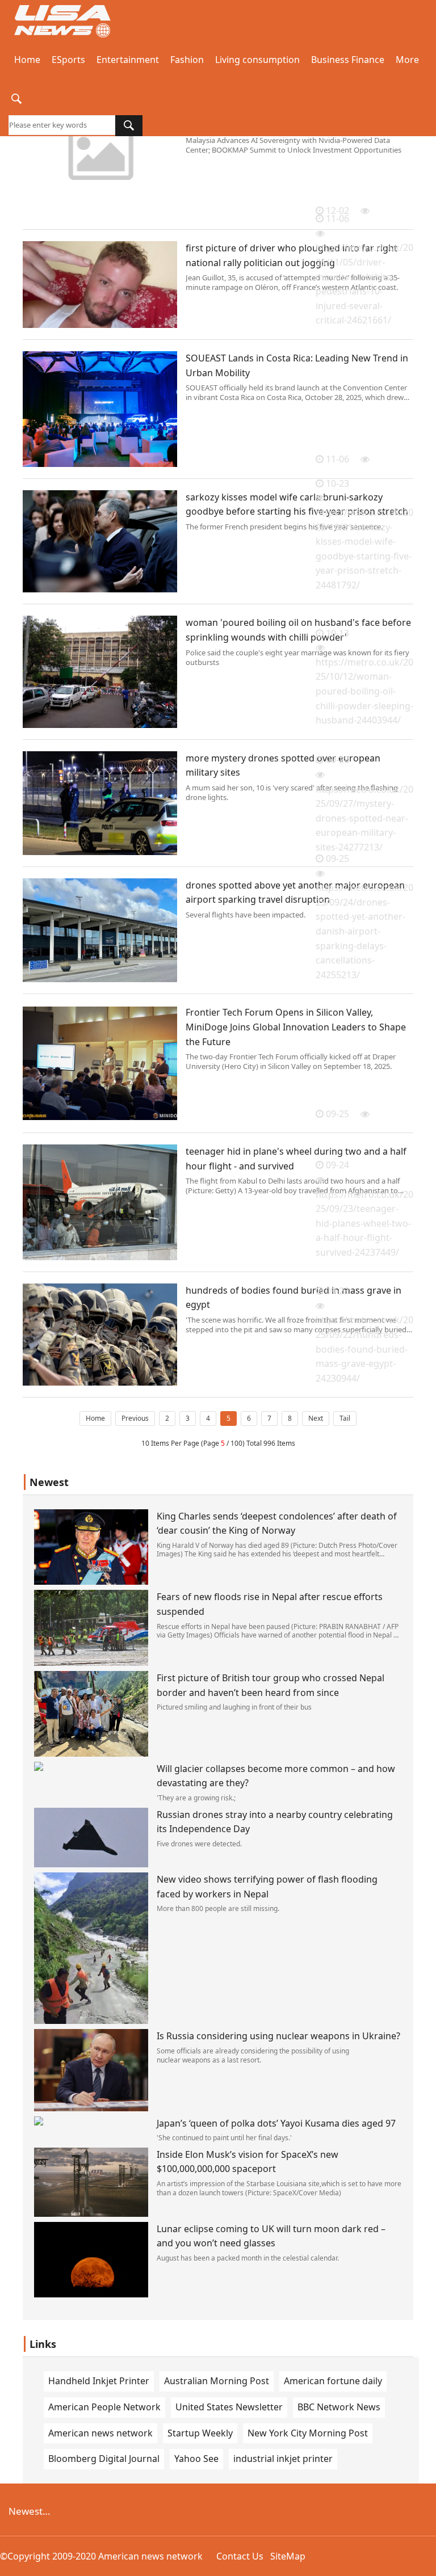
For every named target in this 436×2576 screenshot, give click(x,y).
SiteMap (288, 2556)
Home (27, 60)
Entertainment (128, 60)
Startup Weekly (200, 2433)
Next (316, 1418)
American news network (100, 2433)
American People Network (104, 2407)
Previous (135, 1418)
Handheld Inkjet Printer (99, 2381)
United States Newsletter (229, 2407)
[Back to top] (421, 2561)
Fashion (187, 60)
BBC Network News (339, 2407)
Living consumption (257, 60)
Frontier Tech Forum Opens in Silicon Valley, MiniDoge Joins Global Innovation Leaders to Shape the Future (296, 1027)
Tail (345, 1418)
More (407, 60)
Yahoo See (196, 2459)
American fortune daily (333, 2381)
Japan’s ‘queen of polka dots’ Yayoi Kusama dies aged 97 (276, 2123)
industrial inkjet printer (283, 2459)
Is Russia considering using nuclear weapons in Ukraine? (278, 2036)
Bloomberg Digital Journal (104, 2459)
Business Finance (348, 60)
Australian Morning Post (217, 2381)
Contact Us (240, 2556)
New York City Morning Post (308, 2433)
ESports (68, 60)
